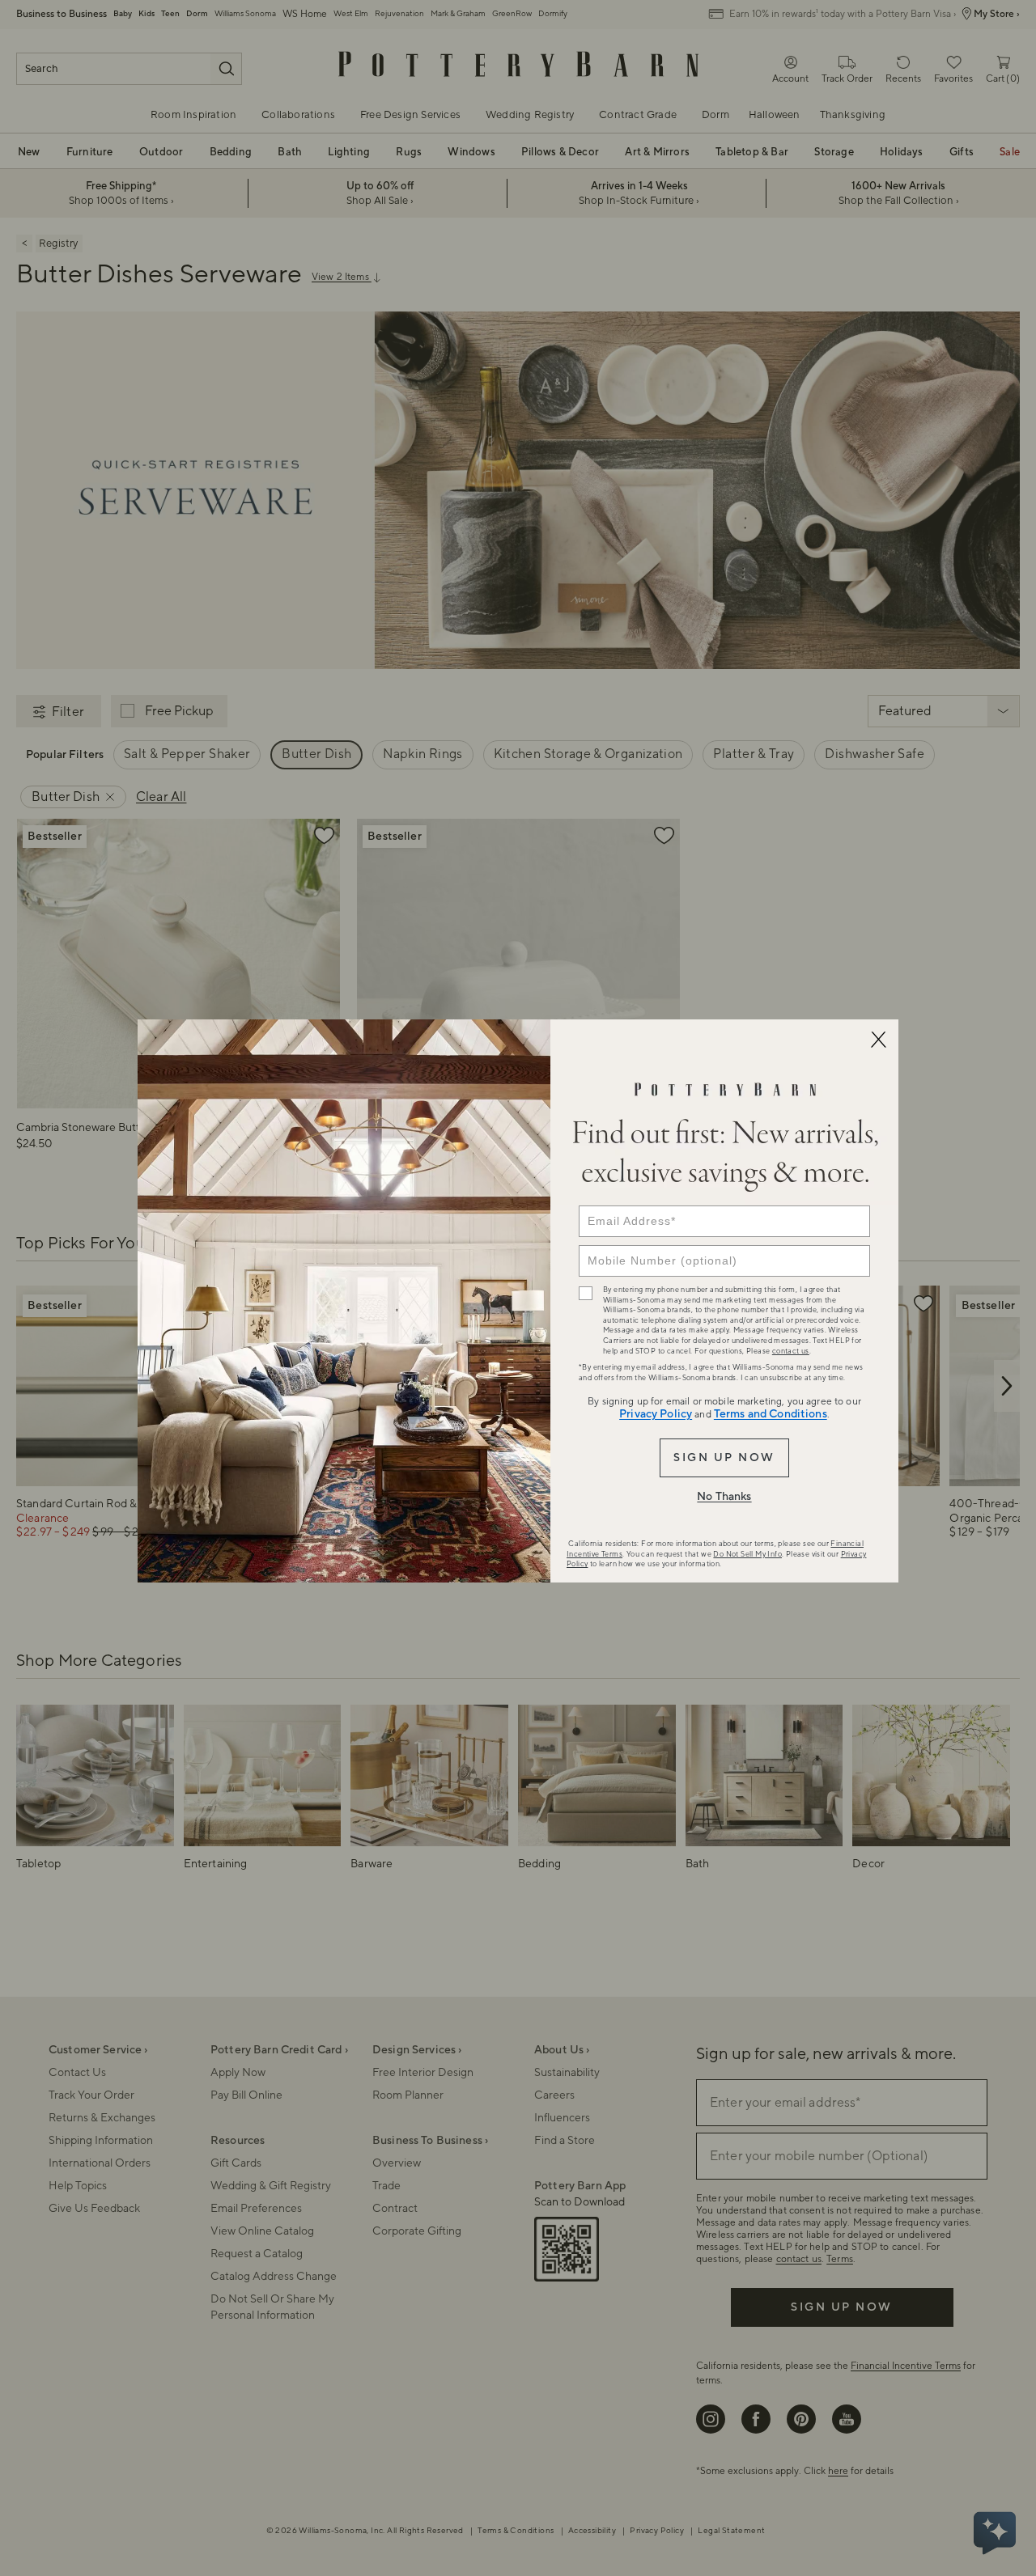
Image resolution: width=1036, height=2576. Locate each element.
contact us (791, 1351)
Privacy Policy (656, 1414)
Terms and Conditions (771, 1414)
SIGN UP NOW (724, 1458)
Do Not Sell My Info (747, 1554)
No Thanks (724, 1497)
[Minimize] (878, 1040)
